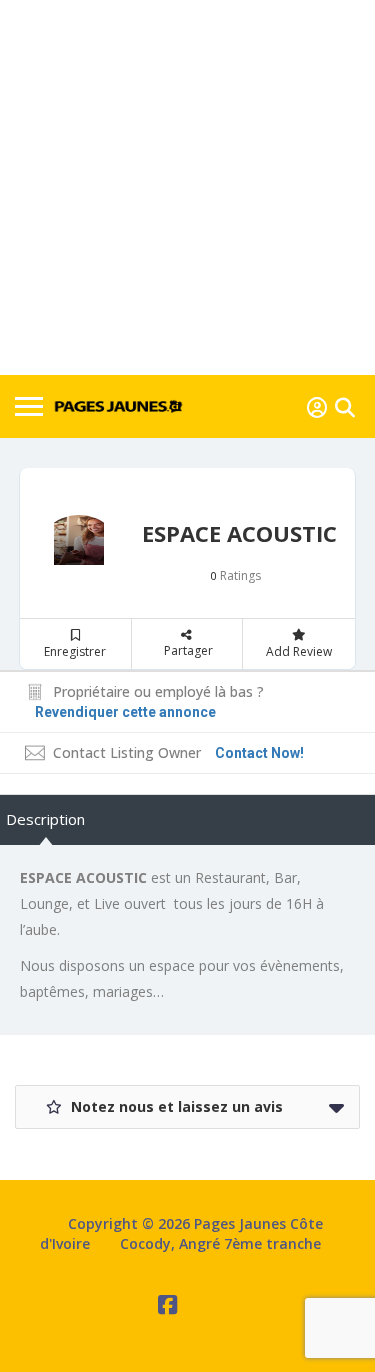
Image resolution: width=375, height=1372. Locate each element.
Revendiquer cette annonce (125, 712)
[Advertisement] (187, 187)
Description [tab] (45, 819)
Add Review (299, 651)
